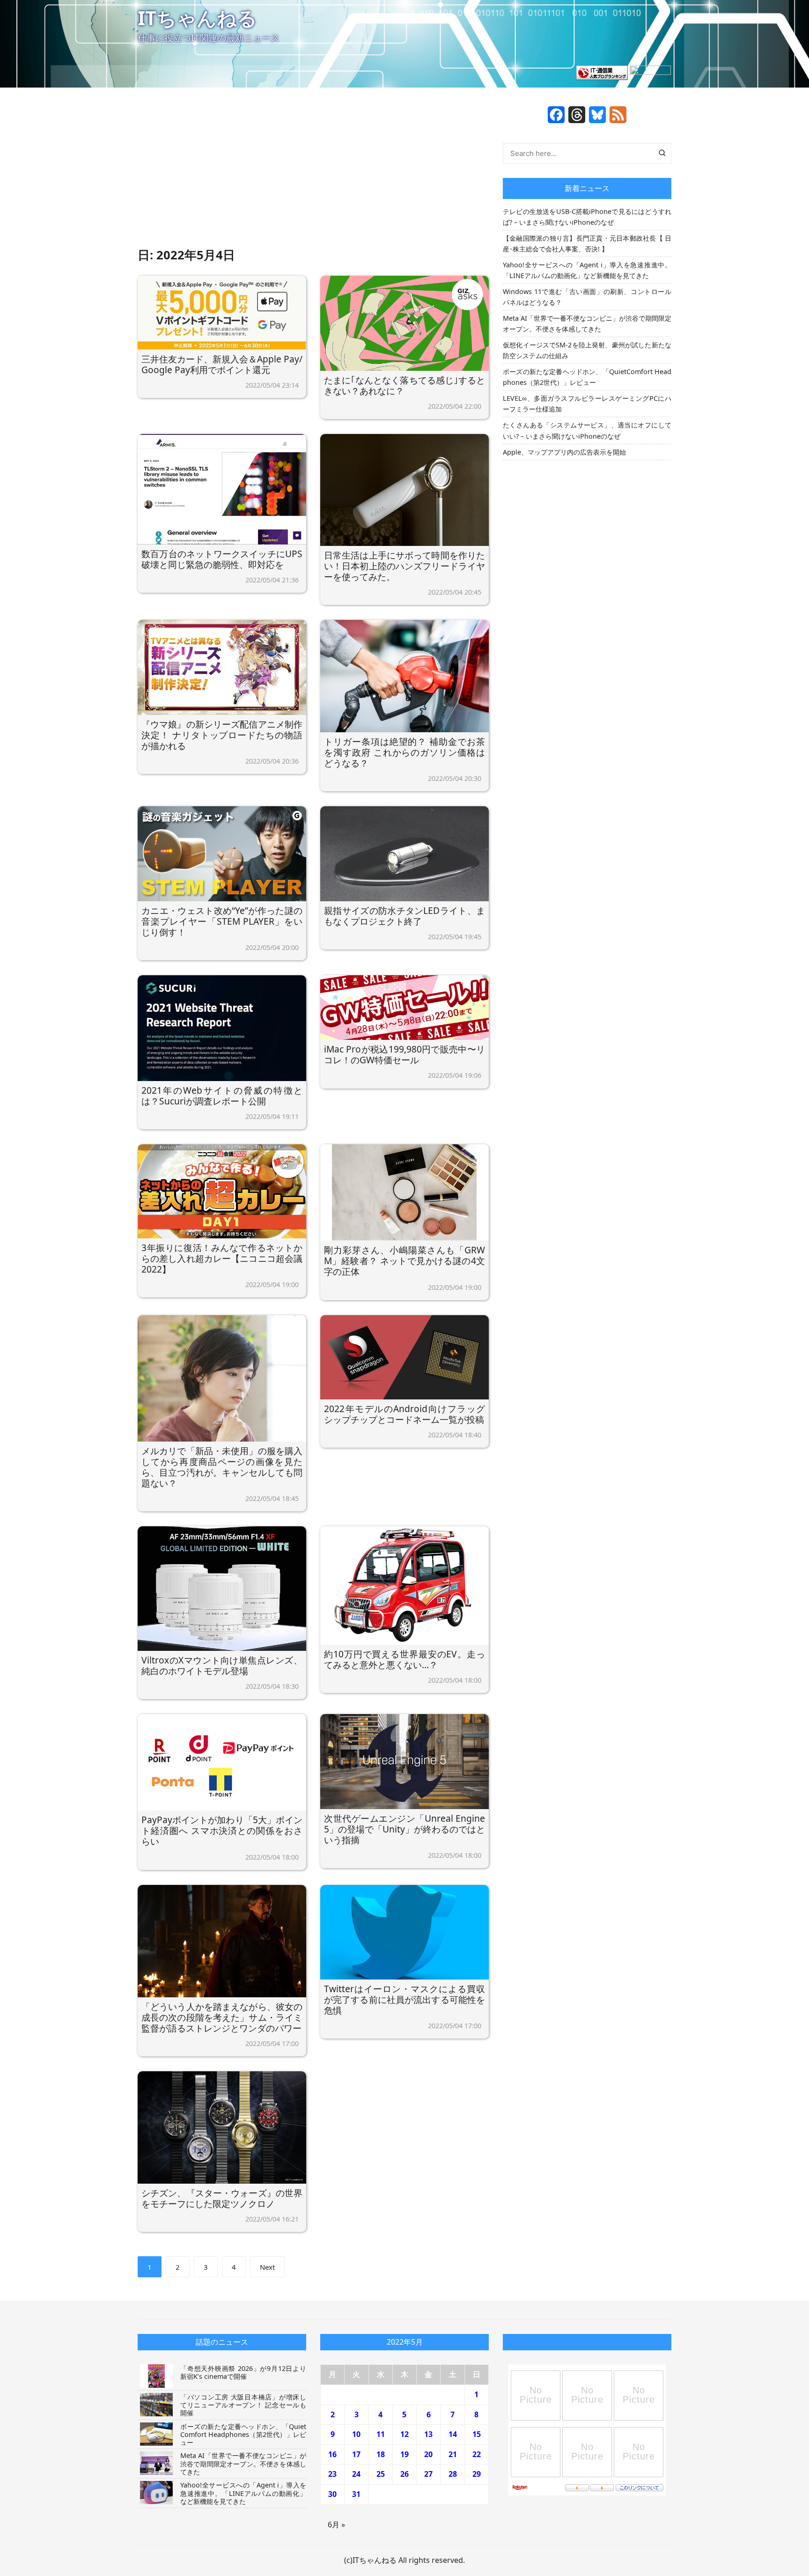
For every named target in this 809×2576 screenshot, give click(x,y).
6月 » (336, 2524)
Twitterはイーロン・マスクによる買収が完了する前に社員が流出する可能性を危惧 (404, 1999)
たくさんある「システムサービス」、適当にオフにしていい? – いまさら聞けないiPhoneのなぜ (587, 430)
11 (381, 2434)
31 (356, 2494)
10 (356, 2434)
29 (477, 2474)
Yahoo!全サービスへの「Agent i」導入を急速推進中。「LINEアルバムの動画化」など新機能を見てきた (587, 270)
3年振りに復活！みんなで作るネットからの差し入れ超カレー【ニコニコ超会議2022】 (222, 1258)
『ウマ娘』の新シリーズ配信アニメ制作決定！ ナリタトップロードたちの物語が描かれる (222, 735)
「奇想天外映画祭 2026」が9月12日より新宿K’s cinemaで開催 (243, 2372)
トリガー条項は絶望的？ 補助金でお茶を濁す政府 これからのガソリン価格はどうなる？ (404, 752)
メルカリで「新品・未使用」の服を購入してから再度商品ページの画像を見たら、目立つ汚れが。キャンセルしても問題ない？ (222, 1467)
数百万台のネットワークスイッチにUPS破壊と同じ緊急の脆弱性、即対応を (222, 559)
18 (381, 2454)
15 (477, 2434)
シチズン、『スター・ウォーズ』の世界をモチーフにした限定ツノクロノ (222, 2198)
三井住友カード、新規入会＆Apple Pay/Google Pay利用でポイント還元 (222, 364)
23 (332, 2474)
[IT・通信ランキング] (602, 72)
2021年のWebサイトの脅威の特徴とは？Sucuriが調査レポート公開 (222, 1096)
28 (453, 2474)
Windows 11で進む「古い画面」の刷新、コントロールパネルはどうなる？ (587, 297)
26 (404, 2474)
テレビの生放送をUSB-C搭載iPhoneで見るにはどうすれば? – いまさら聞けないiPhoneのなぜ (587, 217)
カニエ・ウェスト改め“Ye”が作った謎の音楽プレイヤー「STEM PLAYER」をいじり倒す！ (222, 921)
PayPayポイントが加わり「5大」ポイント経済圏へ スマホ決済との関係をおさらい (222, 1830)
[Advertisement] (313, 176)
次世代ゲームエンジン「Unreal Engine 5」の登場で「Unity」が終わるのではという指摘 (404, 1829)
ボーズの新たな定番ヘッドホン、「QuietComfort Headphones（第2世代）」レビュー (587, 377)
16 (332, 2454)
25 (381, 2474)
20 (428, 2454)
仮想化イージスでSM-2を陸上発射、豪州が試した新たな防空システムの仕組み (587, 350)
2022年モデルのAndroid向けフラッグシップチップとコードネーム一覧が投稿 (404, 1414)
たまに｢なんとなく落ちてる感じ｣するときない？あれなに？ (404, 385)
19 (404, 2454)
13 (428, 2434)
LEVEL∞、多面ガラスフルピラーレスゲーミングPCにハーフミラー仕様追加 (587, 404)
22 (477, 2454)
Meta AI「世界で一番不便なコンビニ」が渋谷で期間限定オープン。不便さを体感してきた (587, 324)
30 (332, 2494)
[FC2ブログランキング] (650, 72)
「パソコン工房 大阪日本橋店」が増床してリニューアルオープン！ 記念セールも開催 (243, 2405)
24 (356, 2474)
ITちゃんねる (197, 18)
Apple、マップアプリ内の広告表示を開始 (564, 452)
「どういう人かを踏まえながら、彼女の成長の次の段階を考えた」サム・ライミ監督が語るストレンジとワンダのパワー (222, 2017)
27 (428, 2474)
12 (404, 2434)
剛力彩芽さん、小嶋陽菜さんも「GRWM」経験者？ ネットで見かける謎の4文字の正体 (404, 1261)
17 (356, 2454)
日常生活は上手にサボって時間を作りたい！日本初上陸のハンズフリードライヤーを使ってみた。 (404, 566)
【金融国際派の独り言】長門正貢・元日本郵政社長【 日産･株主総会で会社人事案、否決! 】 (587, 243)
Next (267, 2267)
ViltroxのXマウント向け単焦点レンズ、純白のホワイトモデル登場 (222, 1665)
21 (453, 2454)
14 (453, 2434)
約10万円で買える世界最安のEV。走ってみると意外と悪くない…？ (404, 1659)
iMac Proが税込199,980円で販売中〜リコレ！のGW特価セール (404, 1054)
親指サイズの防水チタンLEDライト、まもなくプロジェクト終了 (404, 916)
